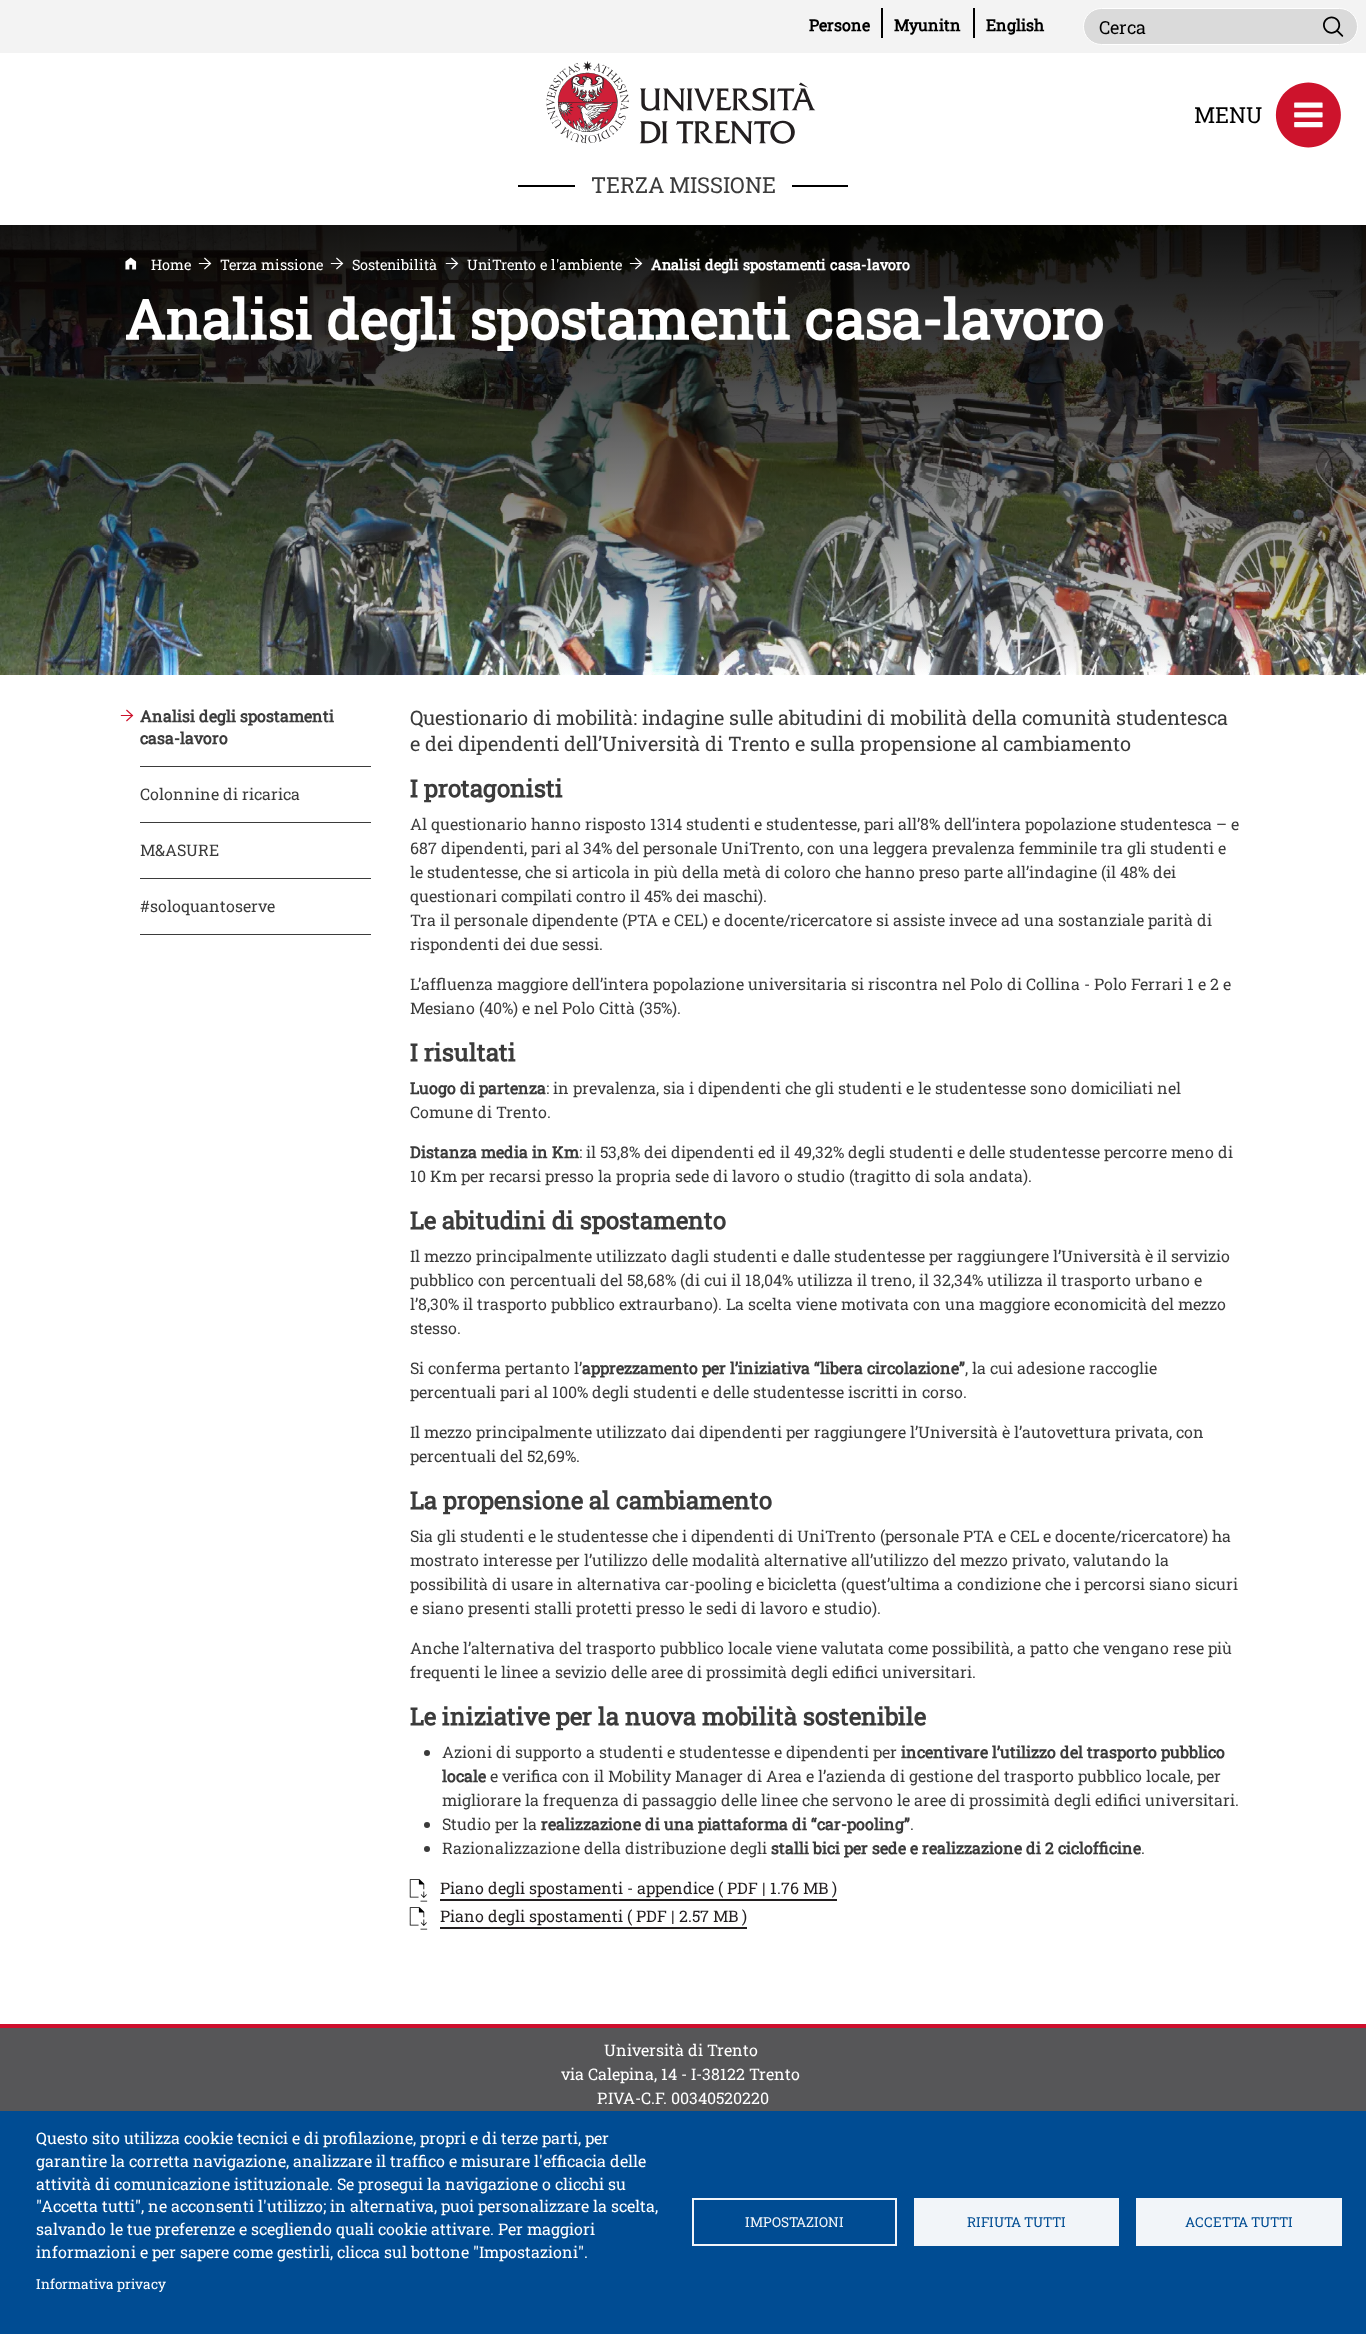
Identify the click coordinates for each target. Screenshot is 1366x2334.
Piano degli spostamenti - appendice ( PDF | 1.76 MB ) (638, 1887)
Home (171, 264)
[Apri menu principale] (1308, 115)
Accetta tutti (1239, 2222)
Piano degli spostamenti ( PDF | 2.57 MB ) (593, 1915)
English (1015, 24)
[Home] (683, 100)
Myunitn (934, 24)
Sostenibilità (394, 264)
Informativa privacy (101, 2283)
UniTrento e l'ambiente (544, 264)
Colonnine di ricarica (220, 793)
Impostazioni (794, 2222)
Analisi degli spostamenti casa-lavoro (237, 727)
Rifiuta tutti (1016, 2222)
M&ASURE (179, 849)
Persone (846, 24)
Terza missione (271, 264)
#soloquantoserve (207, 905)
